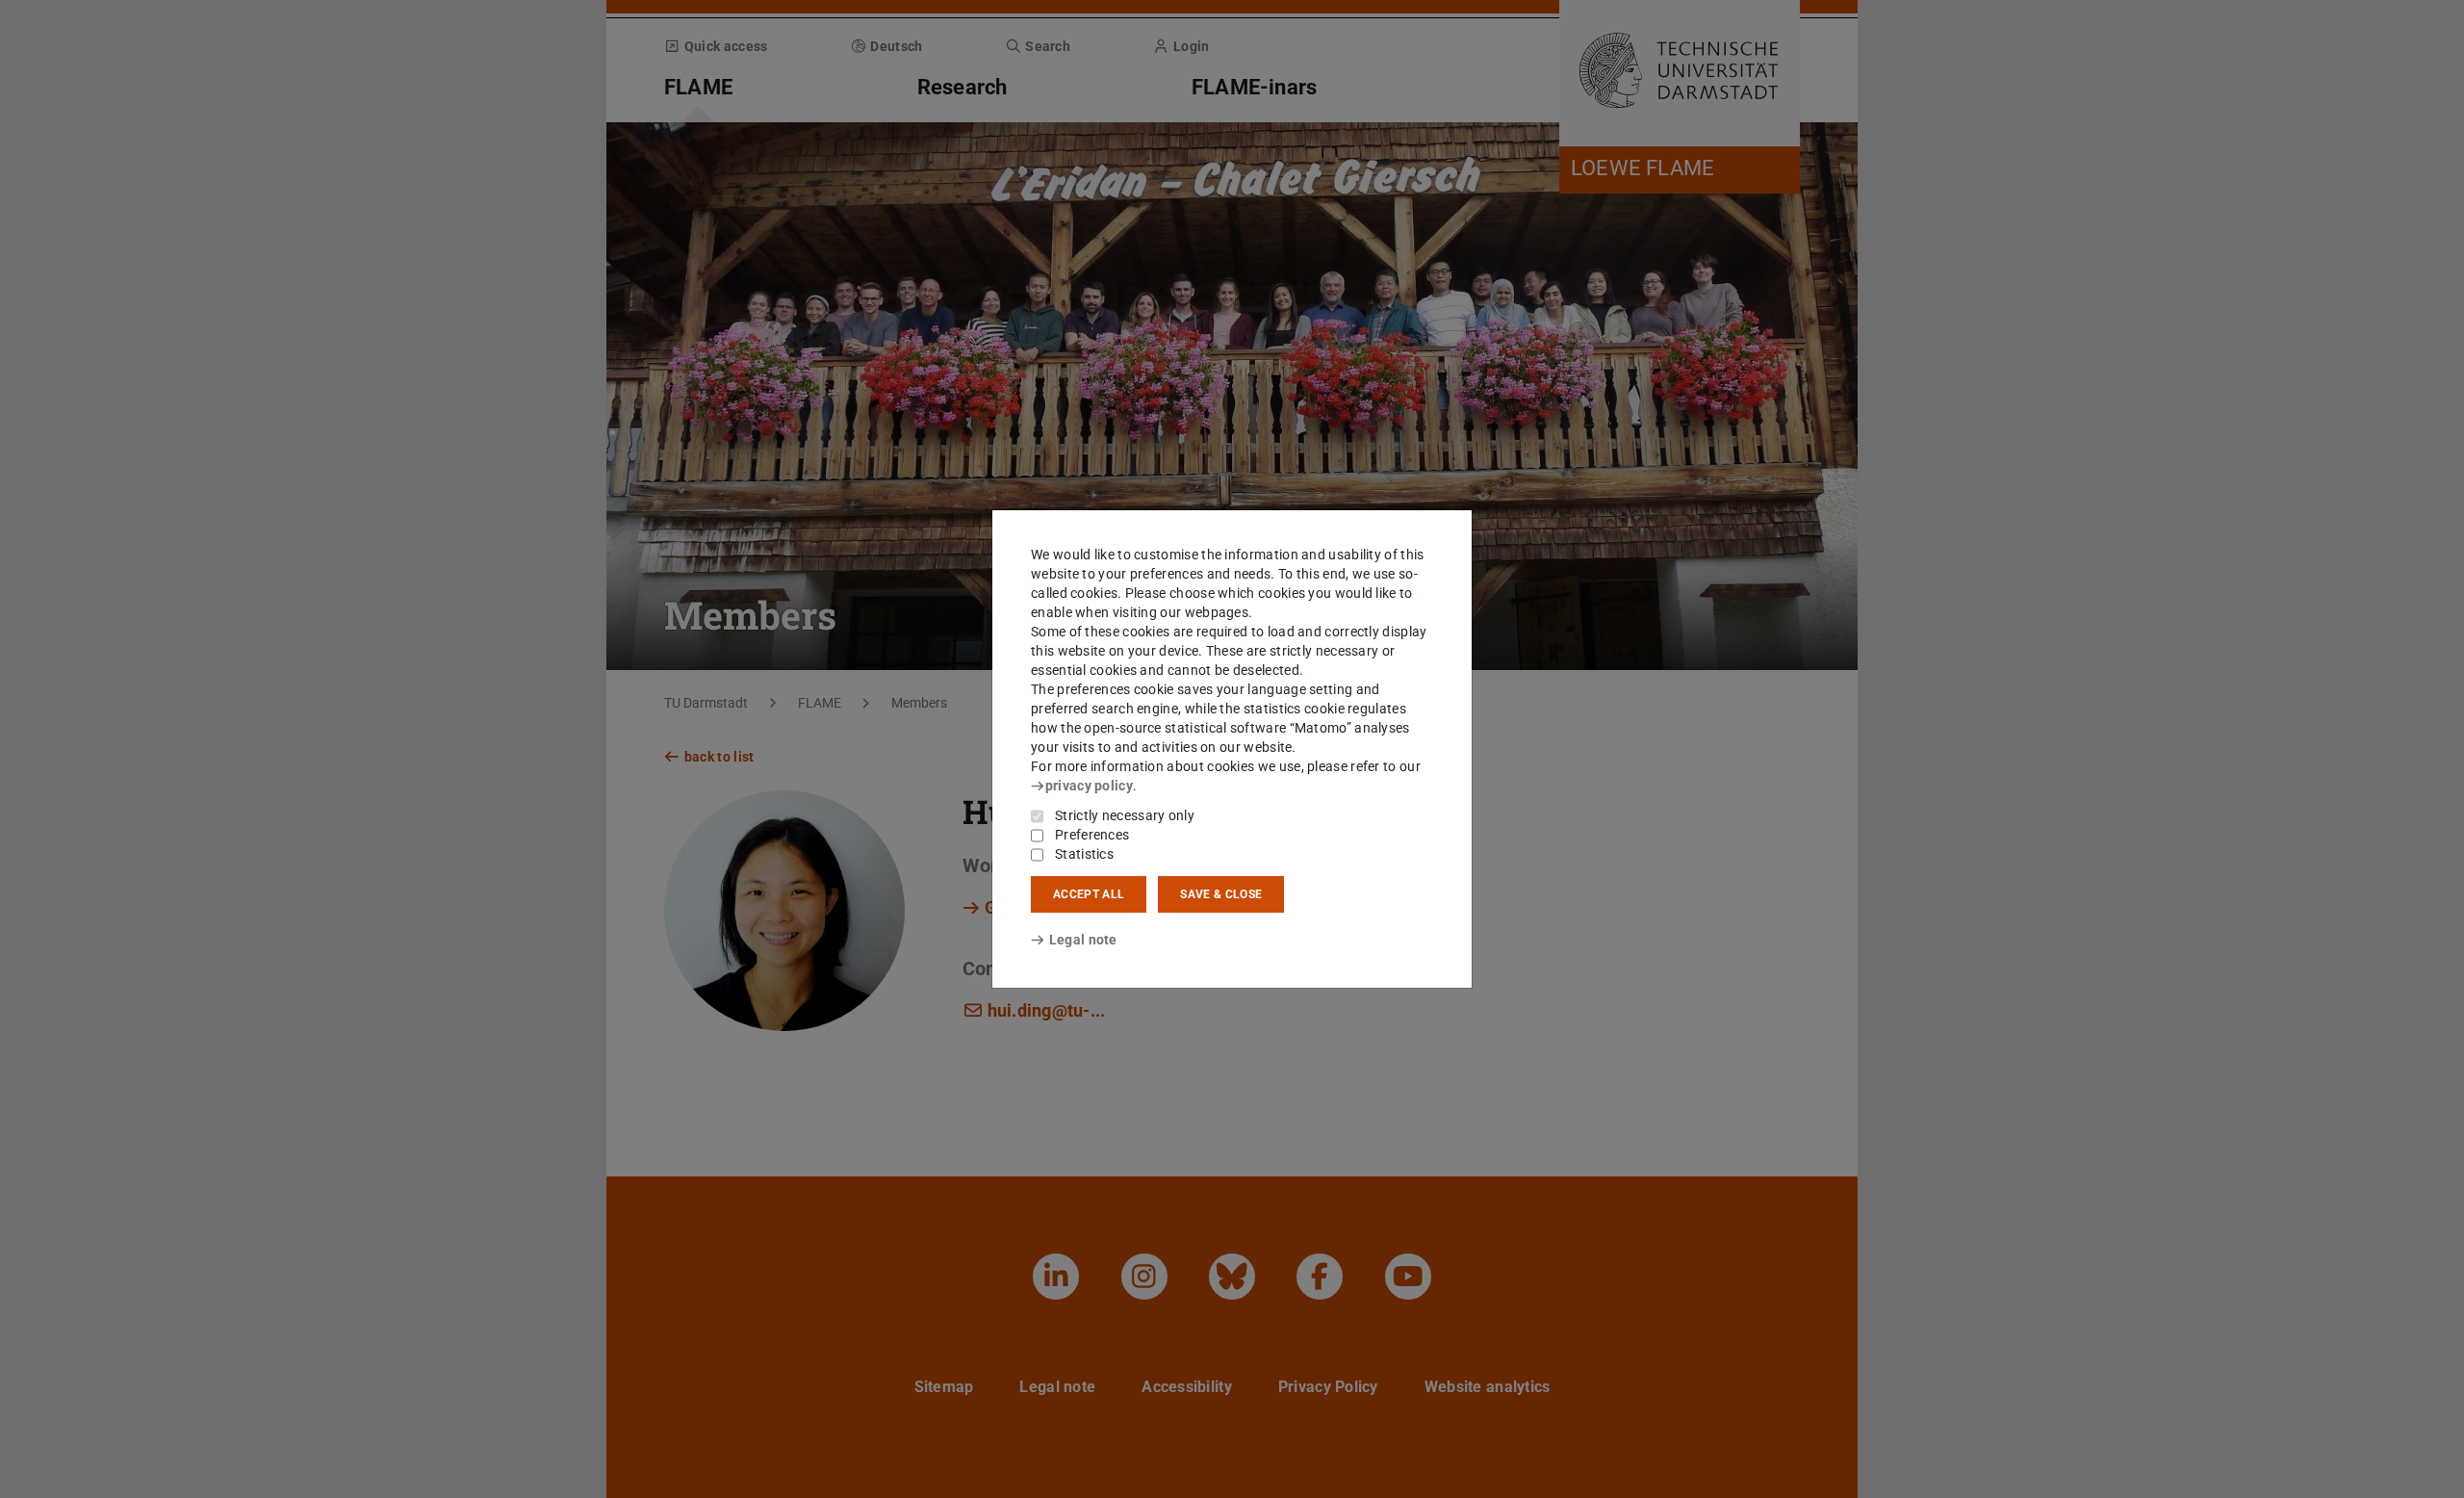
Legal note (1083, 940)
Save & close (1221, 894)
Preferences (1092, 835)
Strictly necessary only (1125, 815)
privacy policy (1089, 786)
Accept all (1089, 894)
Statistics (1084, 854)
